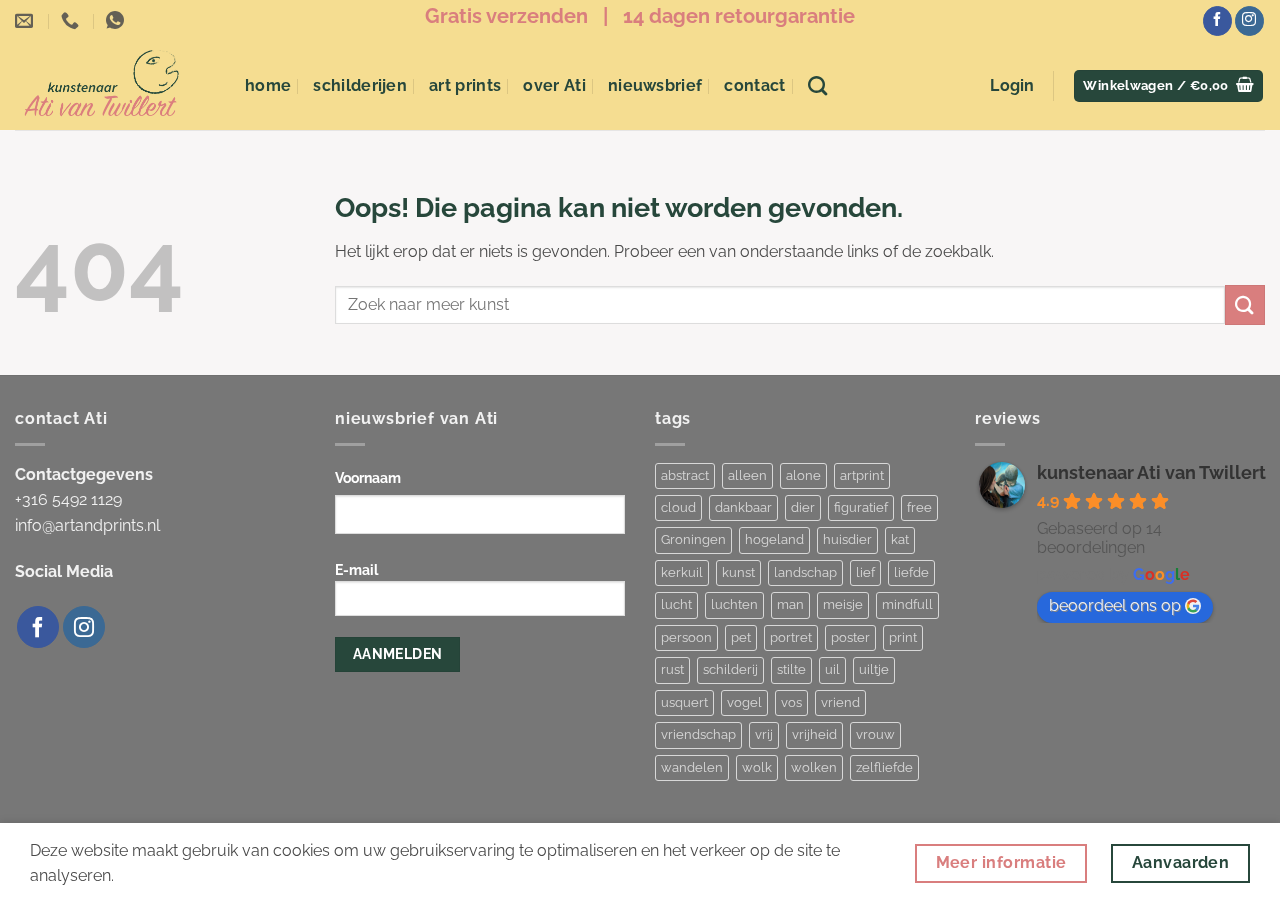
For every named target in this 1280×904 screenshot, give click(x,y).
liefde (911, 572)
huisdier (847, 539)
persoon (686, 637)
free (919, 507)
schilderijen (360, 85)
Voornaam (368, 477)
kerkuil (682, 572)
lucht (676, 604)
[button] (1012, 86)
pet (741, 637)
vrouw (875, 734)
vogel (744, 702)
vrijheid (814, 734)
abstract (685, 475)
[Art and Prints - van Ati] (115, 86)
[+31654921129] (72, 21)
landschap (805, 572)
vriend (840, 702)
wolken (814, 767)
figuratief (861, 507)
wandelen (692, 767)
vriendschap (698, 734)
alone (803, 475)
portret (791, 637)
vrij (764, 734)
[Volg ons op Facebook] (1217, 21)
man (790, 604)
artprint (862, 475)
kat (900, 539)
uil (832, 669)
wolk (757, 767)
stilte (791, 669)
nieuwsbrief (655, 85)
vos (791, 702)
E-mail (356, 569)
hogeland (774, 539)
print (903, 637)
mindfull (907, 604)
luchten (734, 604)
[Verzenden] (1245, 304)
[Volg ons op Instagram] (1249, 21)
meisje (843, 604)
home (268, 85)
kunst (738, 572)
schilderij (730, 669)
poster (850, 637)
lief (865, 572)
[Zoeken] (817, 85)
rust (672, 669)
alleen (747, 475)
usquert (684, 702)
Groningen (693, 539)
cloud (678, 507)
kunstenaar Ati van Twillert (1151, 472)
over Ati (554, 85)
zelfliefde (884, 767)
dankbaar (743, 507)
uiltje (874, 669)
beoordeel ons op (1115, 605)
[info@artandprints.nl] (26, 21)
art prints (465, 85)
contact (754, 85)
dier (803, 507)
